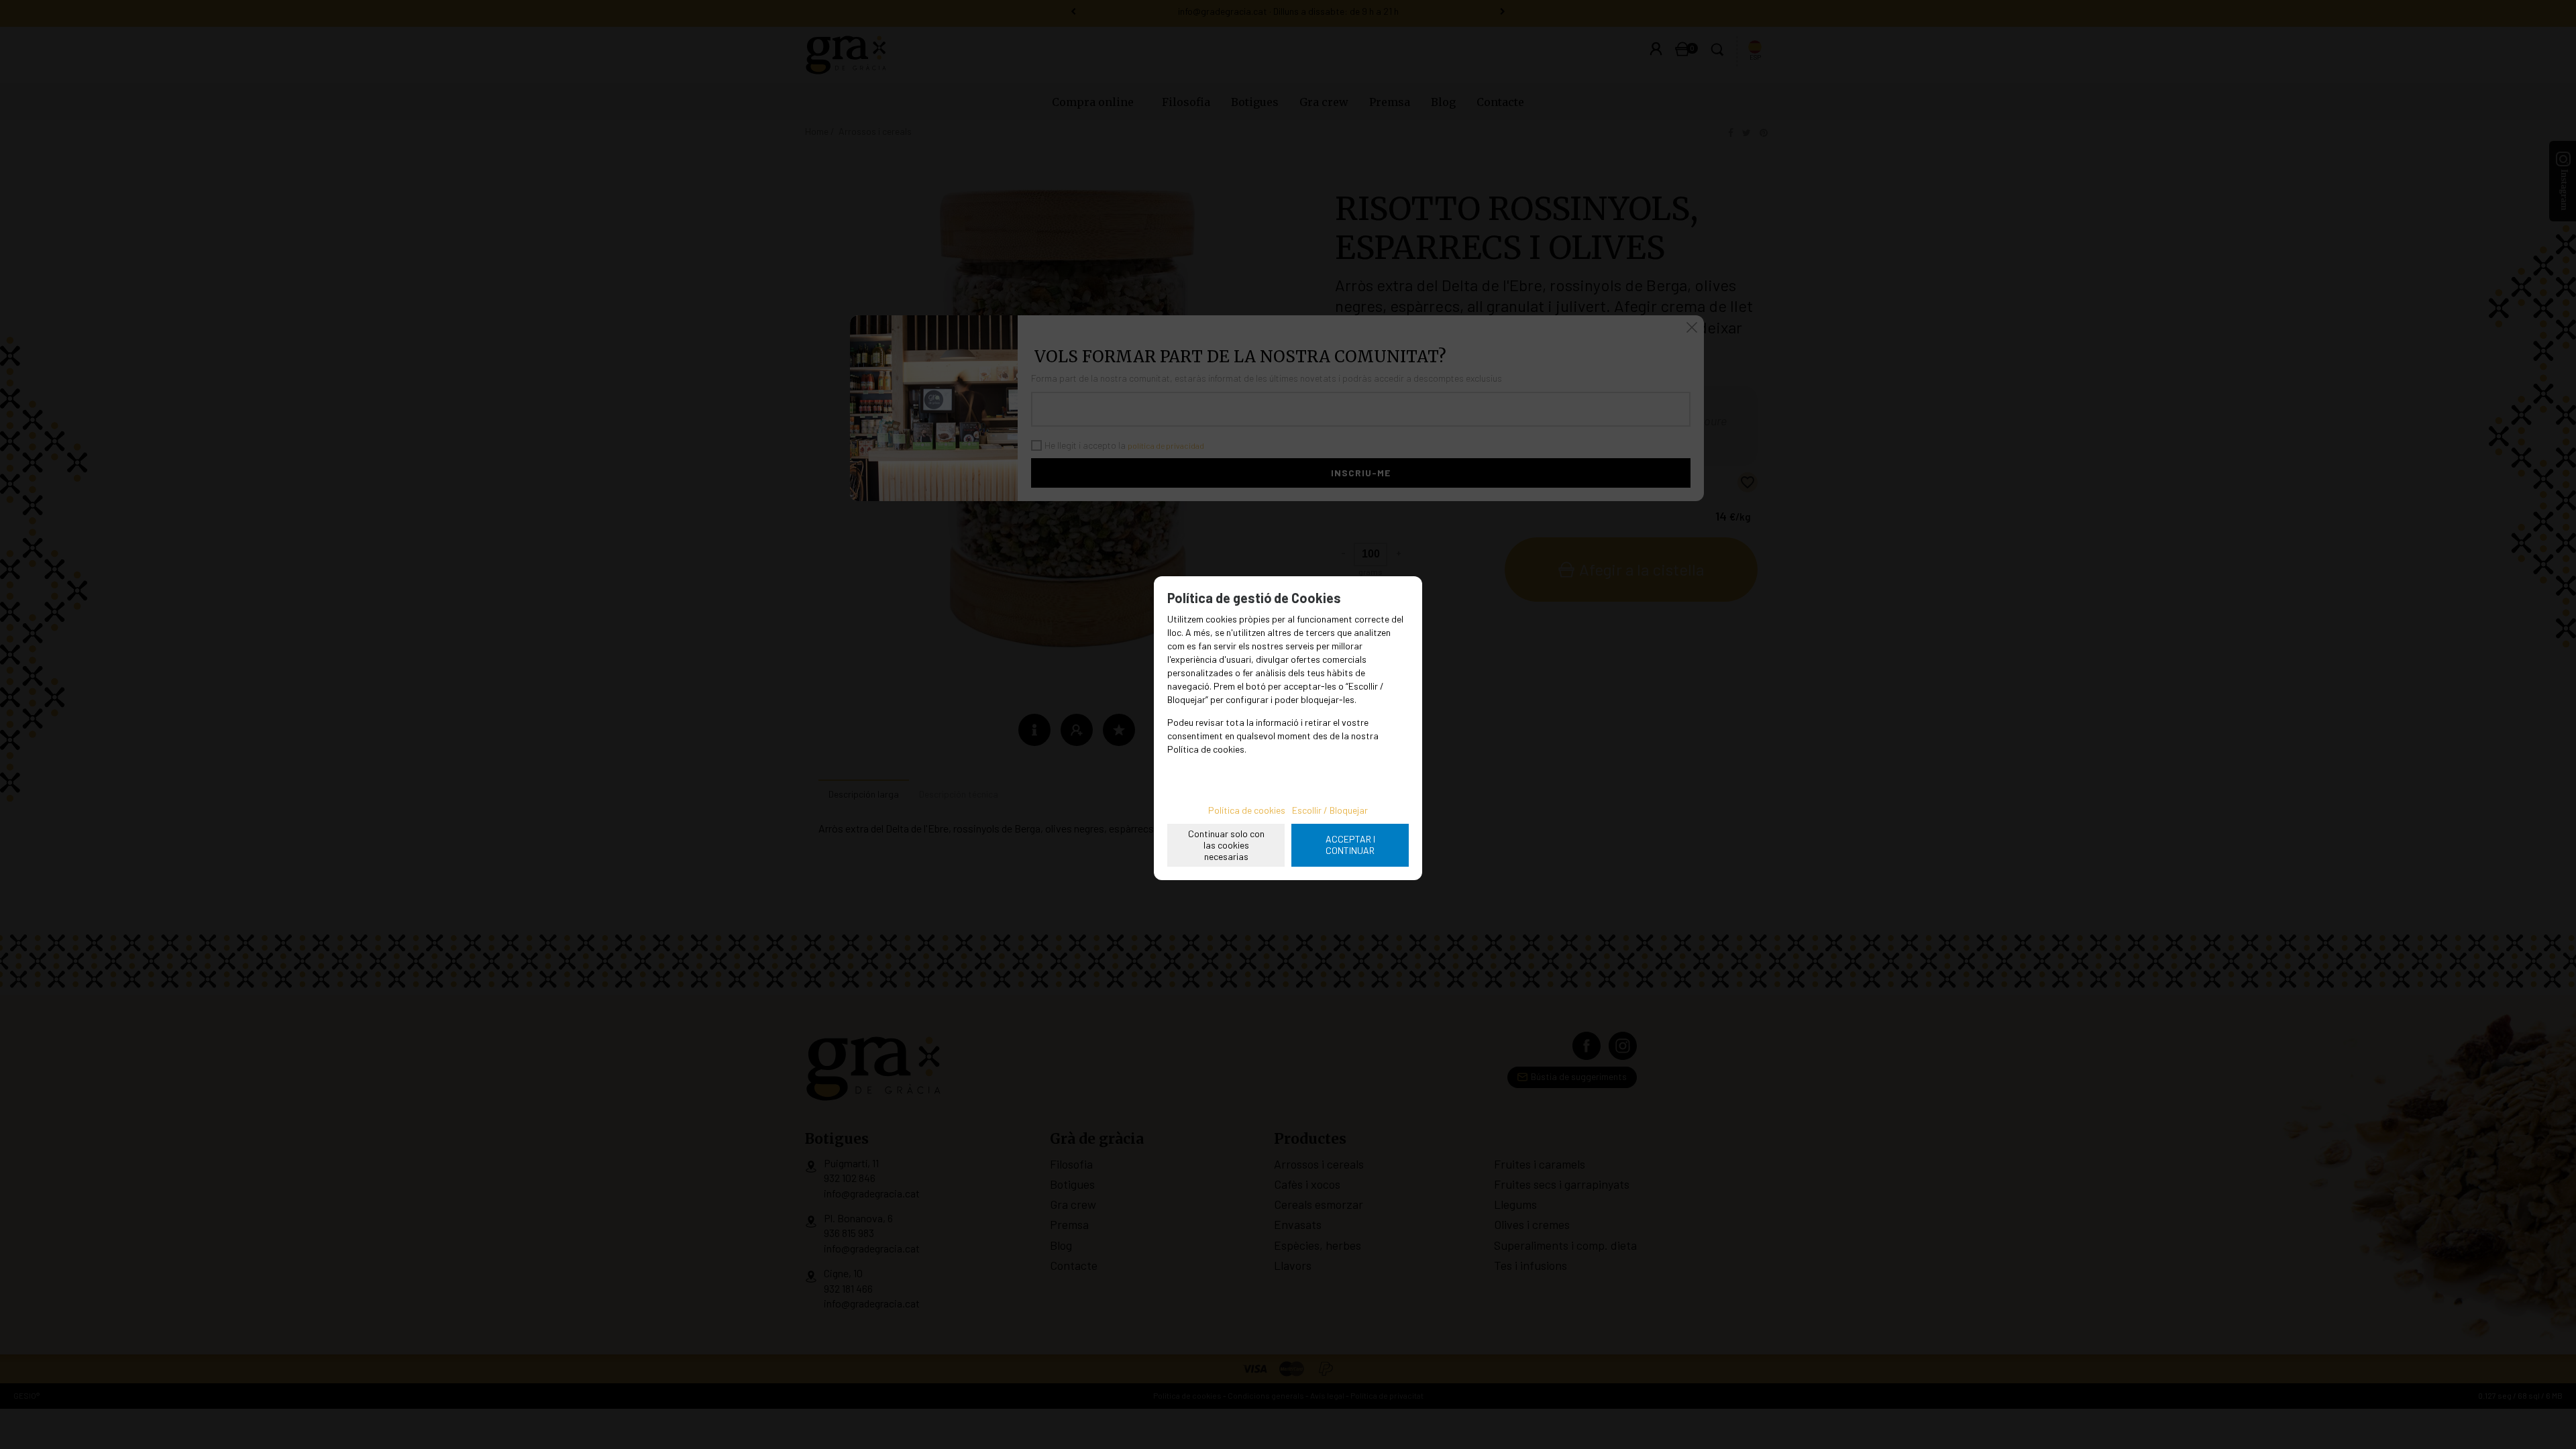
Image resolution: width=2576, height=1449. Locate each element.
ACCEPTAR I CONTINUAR (1350, 845)
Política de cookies (1247, 810)
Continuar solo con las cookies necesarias (1226, 845)
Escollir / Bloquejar (1330, 810)
